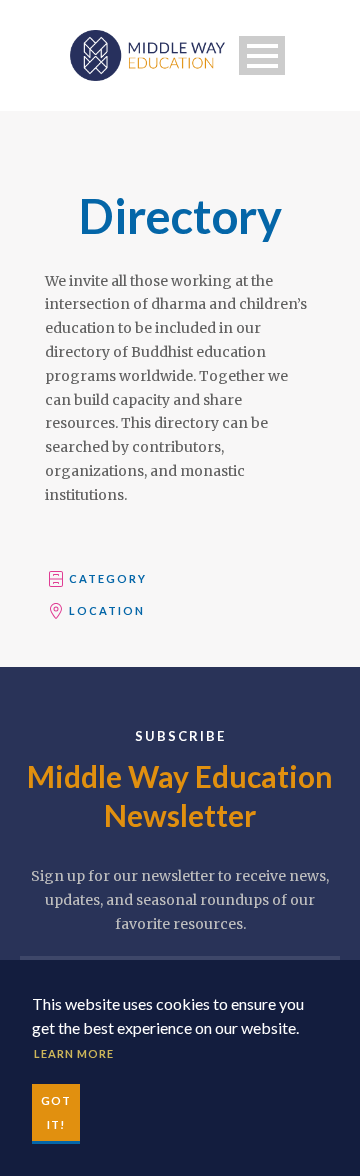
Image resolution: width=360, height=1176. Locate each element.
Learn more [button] (74, 1053)
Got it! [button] (56, 1112)
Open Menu (262, 55)
